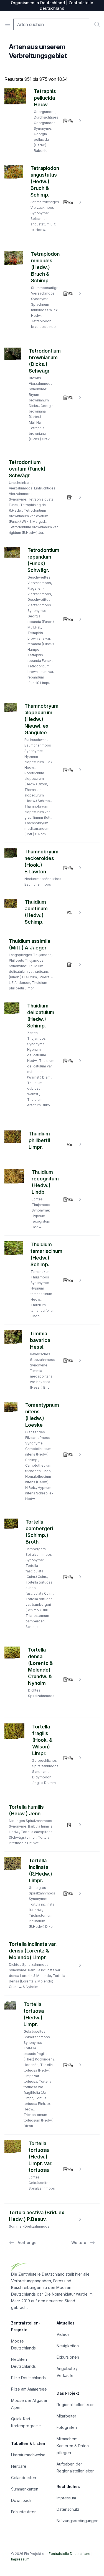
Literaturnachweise (28, 2455)
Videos (63, 2334)
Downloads (21, 2500)
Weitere (79, 2242)
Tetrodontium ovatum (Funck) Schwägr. (27, 469)
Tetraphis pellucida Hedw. (45, 98)
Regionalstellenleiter (75, 2405)
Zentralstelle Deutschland (69, 2554)
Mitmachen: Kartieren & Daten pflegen (73, 2446)
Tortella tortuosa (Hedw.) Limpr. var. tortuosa (41, 2157)
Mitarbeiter (66, 2416)
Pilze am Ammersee (29, 2389)
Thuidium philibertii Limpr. (39, 1140)
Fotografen (67, 2427)
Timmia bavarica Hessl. (40, 1340)
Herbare (19, 2466)
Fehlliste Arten (24, 2512)
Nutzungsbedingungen (78, 2521)
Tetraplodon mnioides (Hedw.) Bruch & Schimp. (45, 267)
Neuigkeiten (68, 2346)
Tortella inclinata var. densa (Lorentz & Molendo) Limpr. (33, 1951)
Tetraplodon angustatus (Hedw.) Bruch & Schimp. (45, 181)
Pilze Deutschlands (28, 2378)
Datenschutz (68, 2509)
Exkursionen (68, 2357)
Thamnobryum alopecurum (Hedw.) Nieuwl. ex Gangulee (41, 719)
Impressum (66, 2498)
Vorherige (27, 2242)
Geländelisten (24, 2478)
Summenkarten (25, 2489)
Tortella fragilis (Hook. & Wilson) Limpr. (42, 1740)
